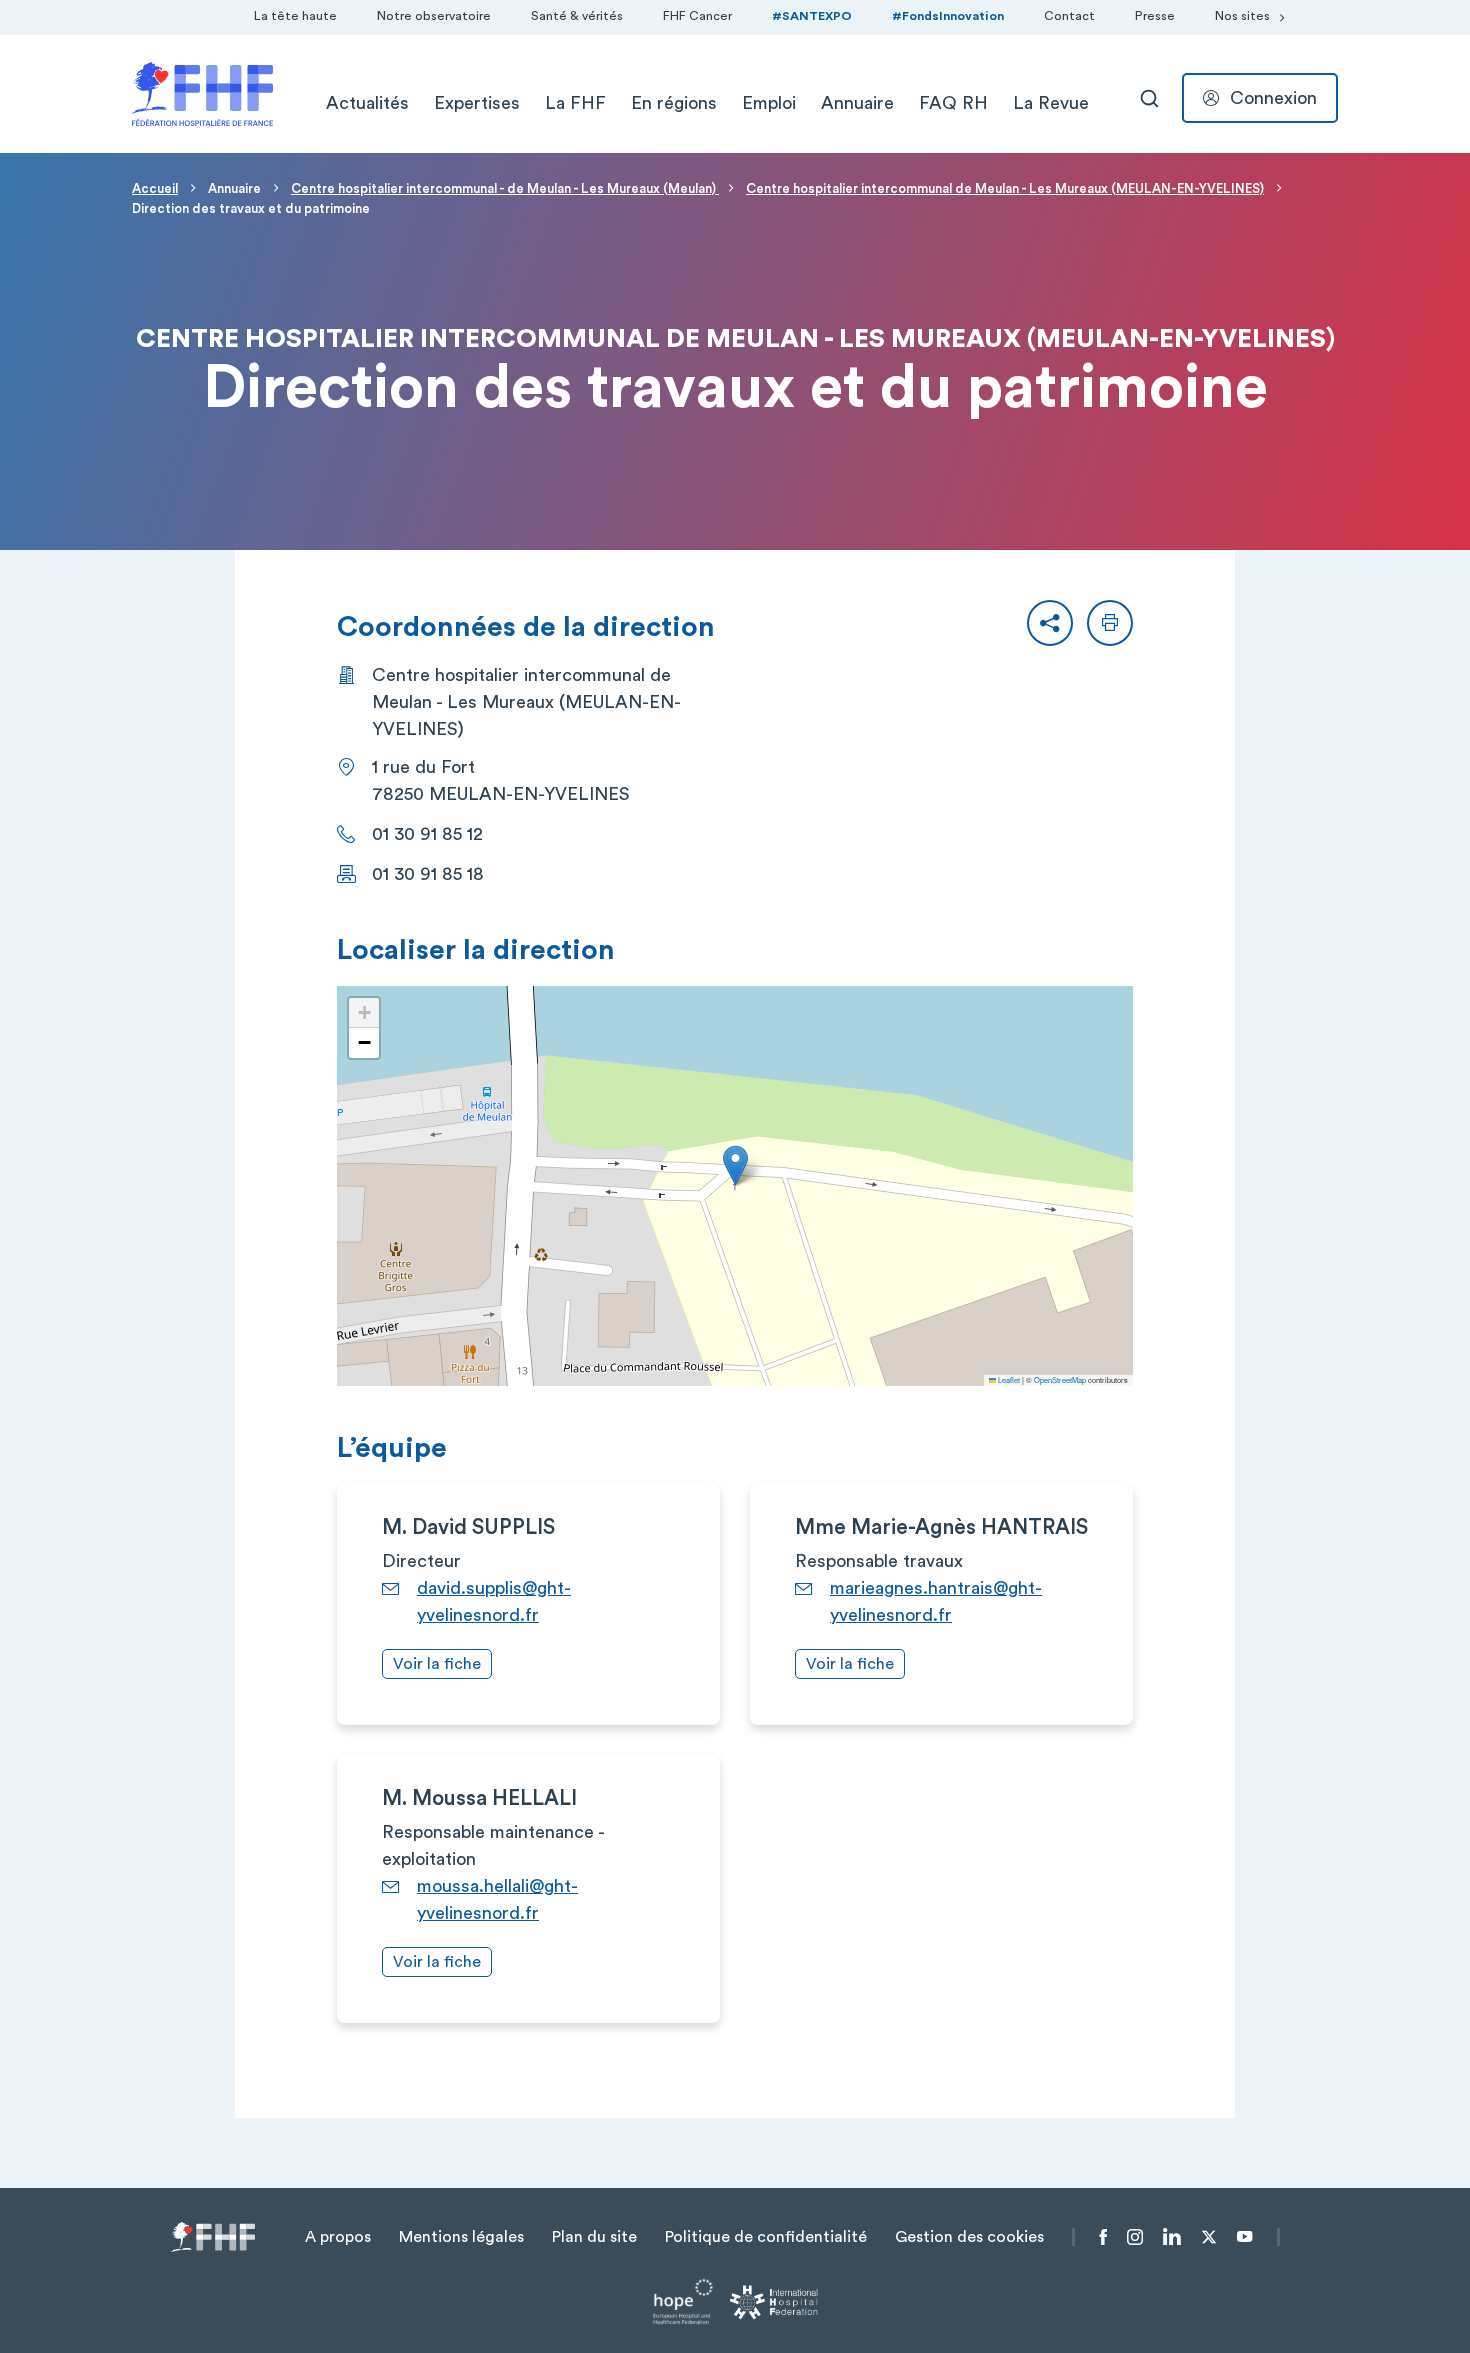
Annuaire (857, 103)
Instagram (1135, 2237)
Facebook (1103, 2237)
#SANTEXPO (812, 16)
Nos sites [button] (1242, 16)
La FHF (575, 103)
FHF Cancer (697, 16)
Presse (1155, 16)
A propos (338, 2237)
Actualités (367, 103)
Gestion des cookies (969, 2237)
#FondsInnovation (948, 16)
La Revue (1051, 103)
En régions (674, 103)
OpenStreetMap (1060, 1379)
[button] (1050, 623)
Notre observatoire (434, 16)
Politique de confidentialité (766, 2237)
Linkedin (1172, 2237)
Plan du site (594, 2237)
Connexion (1273, 98)
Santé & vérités (577, 16)
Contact (1069, 16)
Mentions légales (461, 2237)
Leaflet (1008, 1379)
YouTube (1244, 2237)
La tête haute (295, 16)
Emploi (769, 103)
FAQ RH (953, 103)
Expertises (477, 103)
